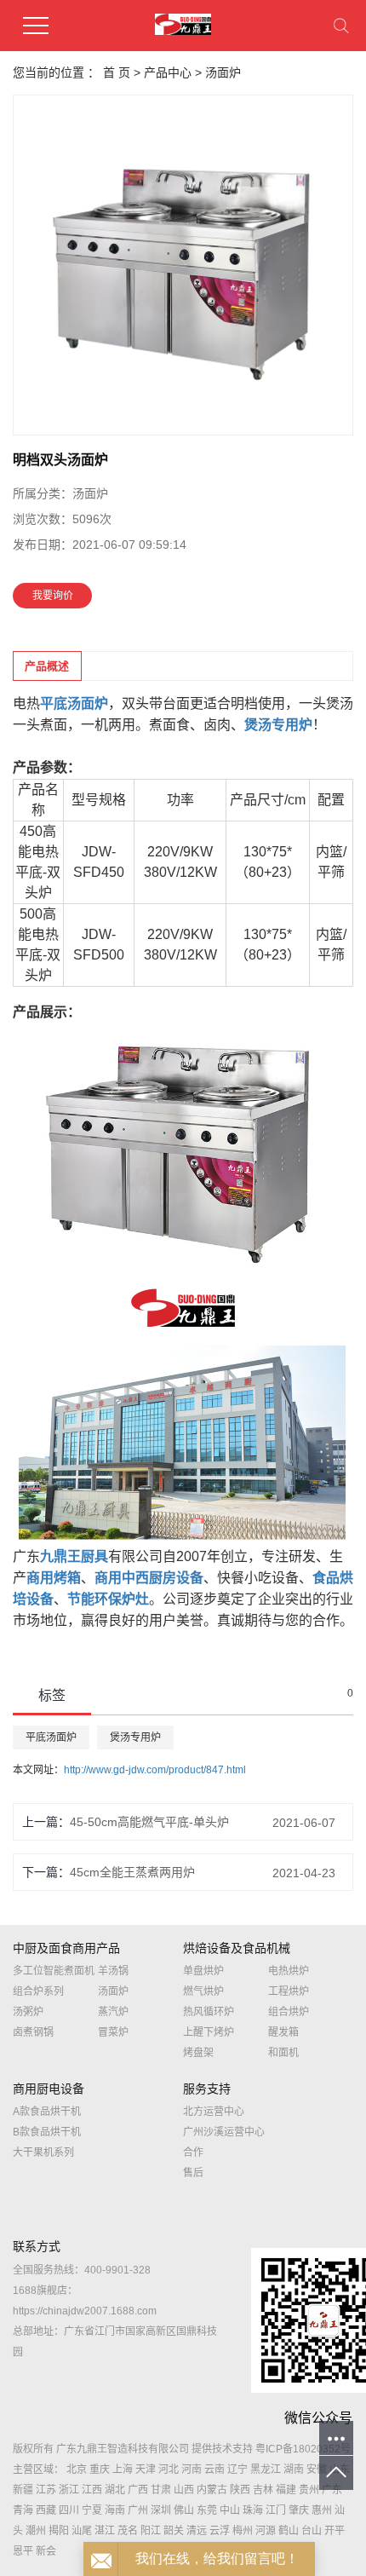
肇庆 (299, 2510)
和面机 (283, 2053)
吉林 (263, 2490)
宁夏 (92, 2510)
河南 (192, 2469)
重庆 (100, 2469)
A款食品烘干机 (47, 2112)
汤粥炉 (28, 2012)
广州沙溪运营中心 (224, 2132)
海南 (115, 2510)
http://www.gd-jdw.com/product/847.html (155, 1770)
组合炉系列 (38, 1991)
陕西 (240, 2490)
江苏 (46, 2490)
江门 (276, 2510)
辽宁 (237, 2469)
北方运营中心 (214, 2112)
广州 (138, 2510)
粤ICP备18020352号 (303, 2449)
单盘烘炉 (203, 1971)
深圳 (161, 2510)
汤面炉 (223, 72)
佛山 (184, 2510)
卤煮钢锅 (33, 2032)
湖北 (115, 2490)
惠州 (322, 2510)
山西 (184, 2490)
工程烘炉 (289, 1991)
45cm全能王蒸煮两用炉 (132, 1872)
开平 (335, 2531)
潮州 (36, 2531)
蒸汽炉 (113, 2012)
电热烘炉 (289, 1971)
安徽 (317, 2469)
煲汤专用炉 (135, 1738)
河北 (169, 2469)
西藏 (46, 2510)
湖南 (294, 2469)
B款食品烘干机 (47, 2132)
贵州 (309, 2490)
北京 (77, 2469)
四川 (69, 2510)
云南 (214, 2469)
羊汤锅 (113, 1971)
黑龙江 (266, 2469)
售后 (193, 2173)
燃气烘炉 (203, 1991)
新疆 (23, 2490)
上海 (123, 2469)
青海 (23, 2510)
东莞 (207, 2510)
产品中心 (168, 72)
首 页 (117, 72)
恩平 (23, 2551)
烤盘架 (198, 2053)
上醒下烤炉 (209, 2032)
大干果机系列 (43, 2152)
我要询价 (53, 596)
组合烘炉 (289, 2012)
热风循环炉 (209, 2012)
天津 (146, 2469)
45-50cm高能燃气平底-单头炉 (149, 1822)
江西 (92, 2490)
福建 (286, 2490)
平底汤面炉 (51, 1738)
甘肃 (161, 2490)
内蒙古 (212, 2490)
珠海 (253, 2510)
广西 (138, 2490)
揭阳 (59, 2531)
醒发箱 (283, 2032)
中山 (230, 2510)
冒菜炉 (113, 2032)
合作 (193, 2152)
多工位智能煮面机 (54, 1971)
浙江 (69, 2490)
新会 (46, 2551)
